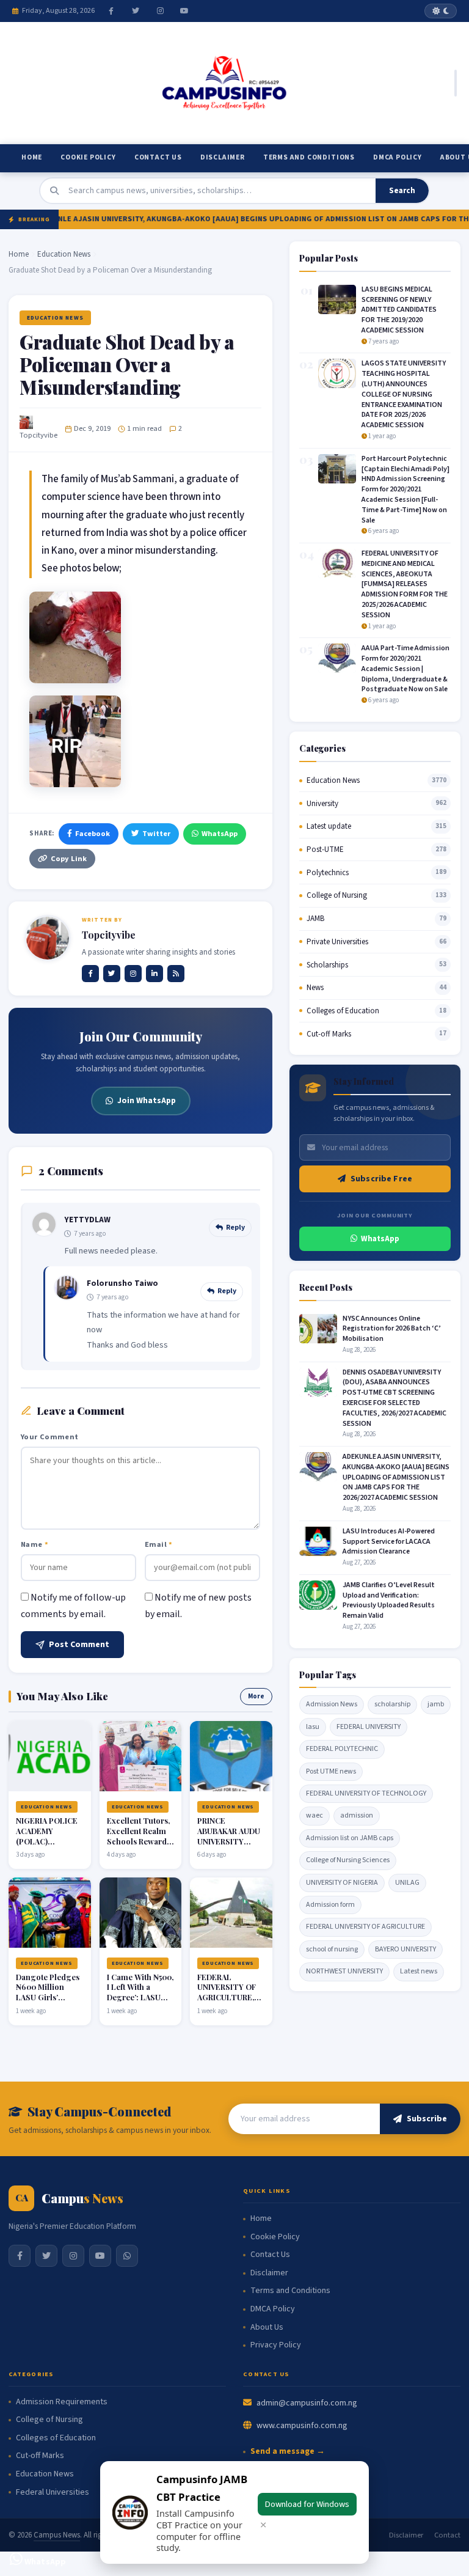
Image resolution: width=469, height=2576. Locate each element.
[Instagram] (160, 11)
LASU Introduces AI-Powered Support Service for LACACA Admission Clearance (389, 1542)
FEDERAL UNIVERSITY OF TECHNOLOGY (366, 1793)
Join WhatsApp (147, 1100)
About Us (267, 2328)
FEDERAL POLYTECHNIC (342, 1749)
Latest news (419, 1971)
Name (35, 1544)
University (322, 804)
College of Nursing (337, 895)
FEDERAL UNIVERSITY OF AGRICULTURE (365, 1927)
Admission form (330, 1905)
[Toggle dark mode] (441, 11)
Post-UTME (325, 849)
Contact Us (158, 157)
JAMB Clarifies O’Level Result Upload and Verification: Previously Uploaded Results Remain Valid (389, 1600)
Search (402, 191)
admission (357, 1815)
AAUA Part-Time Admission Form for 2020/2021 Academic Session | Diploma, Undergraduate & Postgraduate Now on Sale (405, 669)
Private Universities (337, 942)
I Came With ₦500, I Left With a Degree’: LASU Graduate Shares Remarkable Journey (140, 2002)
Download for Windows (307, 2504)
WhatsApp (220, 834)
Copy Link (69, 859)
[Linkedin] (155, 974)
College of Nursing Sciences (348, 1860)
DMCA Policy (398, 157)
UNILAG (407, 1883)
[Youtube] (184, 11)
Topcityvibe (38, 435)
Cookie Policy (88, 157)
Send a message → (288, 2452)
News (315, 988)
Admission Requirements (62, 2402)
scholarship (392, 1704)
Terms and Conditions (309, 157)
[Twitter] (136, 11)
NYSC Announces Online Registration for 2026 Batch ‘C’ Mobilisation (392, 1329)
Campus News (57, 2535)
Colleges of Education (343, 1011)
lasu (313, 1727)
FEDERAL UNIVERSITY (369, 1727)
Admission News (332, 1704)
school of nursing (332, 1949)
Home (32, 157)
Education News (64, 254)
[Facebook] (111, 11)
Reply (235, 1227)
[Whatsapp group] (127, 2256)
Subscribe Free (381, 1179)
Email (159, 1544)
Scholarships (327, 965)
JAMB (315, 919)
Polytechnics (328, 873)
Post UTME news (331, 1771)
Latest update (329, 826)
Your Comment (50, 1437)
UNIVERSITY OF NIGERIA (342, 1883)
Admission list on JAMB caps (350, 1838)
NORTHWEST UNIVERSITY (344, 1971)
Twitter (156, 834)
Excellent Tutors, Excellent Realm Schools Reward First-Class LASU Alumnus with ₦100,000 (138, 1846)
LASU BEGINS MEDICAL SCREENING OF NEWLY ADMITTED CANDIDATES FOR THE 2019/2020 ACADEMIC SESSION (399, 310)
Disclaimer (223, 157)
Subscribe (427, 2119)
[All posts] (176, 974)
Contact (447, 2535)
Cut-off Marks (329, 1034)
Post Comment (79, 1645)
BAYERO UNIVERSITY (405, 1949)
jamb (436, 1704)
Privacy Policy (276, 2345)
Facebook (93, 834)
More (256, 1696)
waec (314, 1815)
